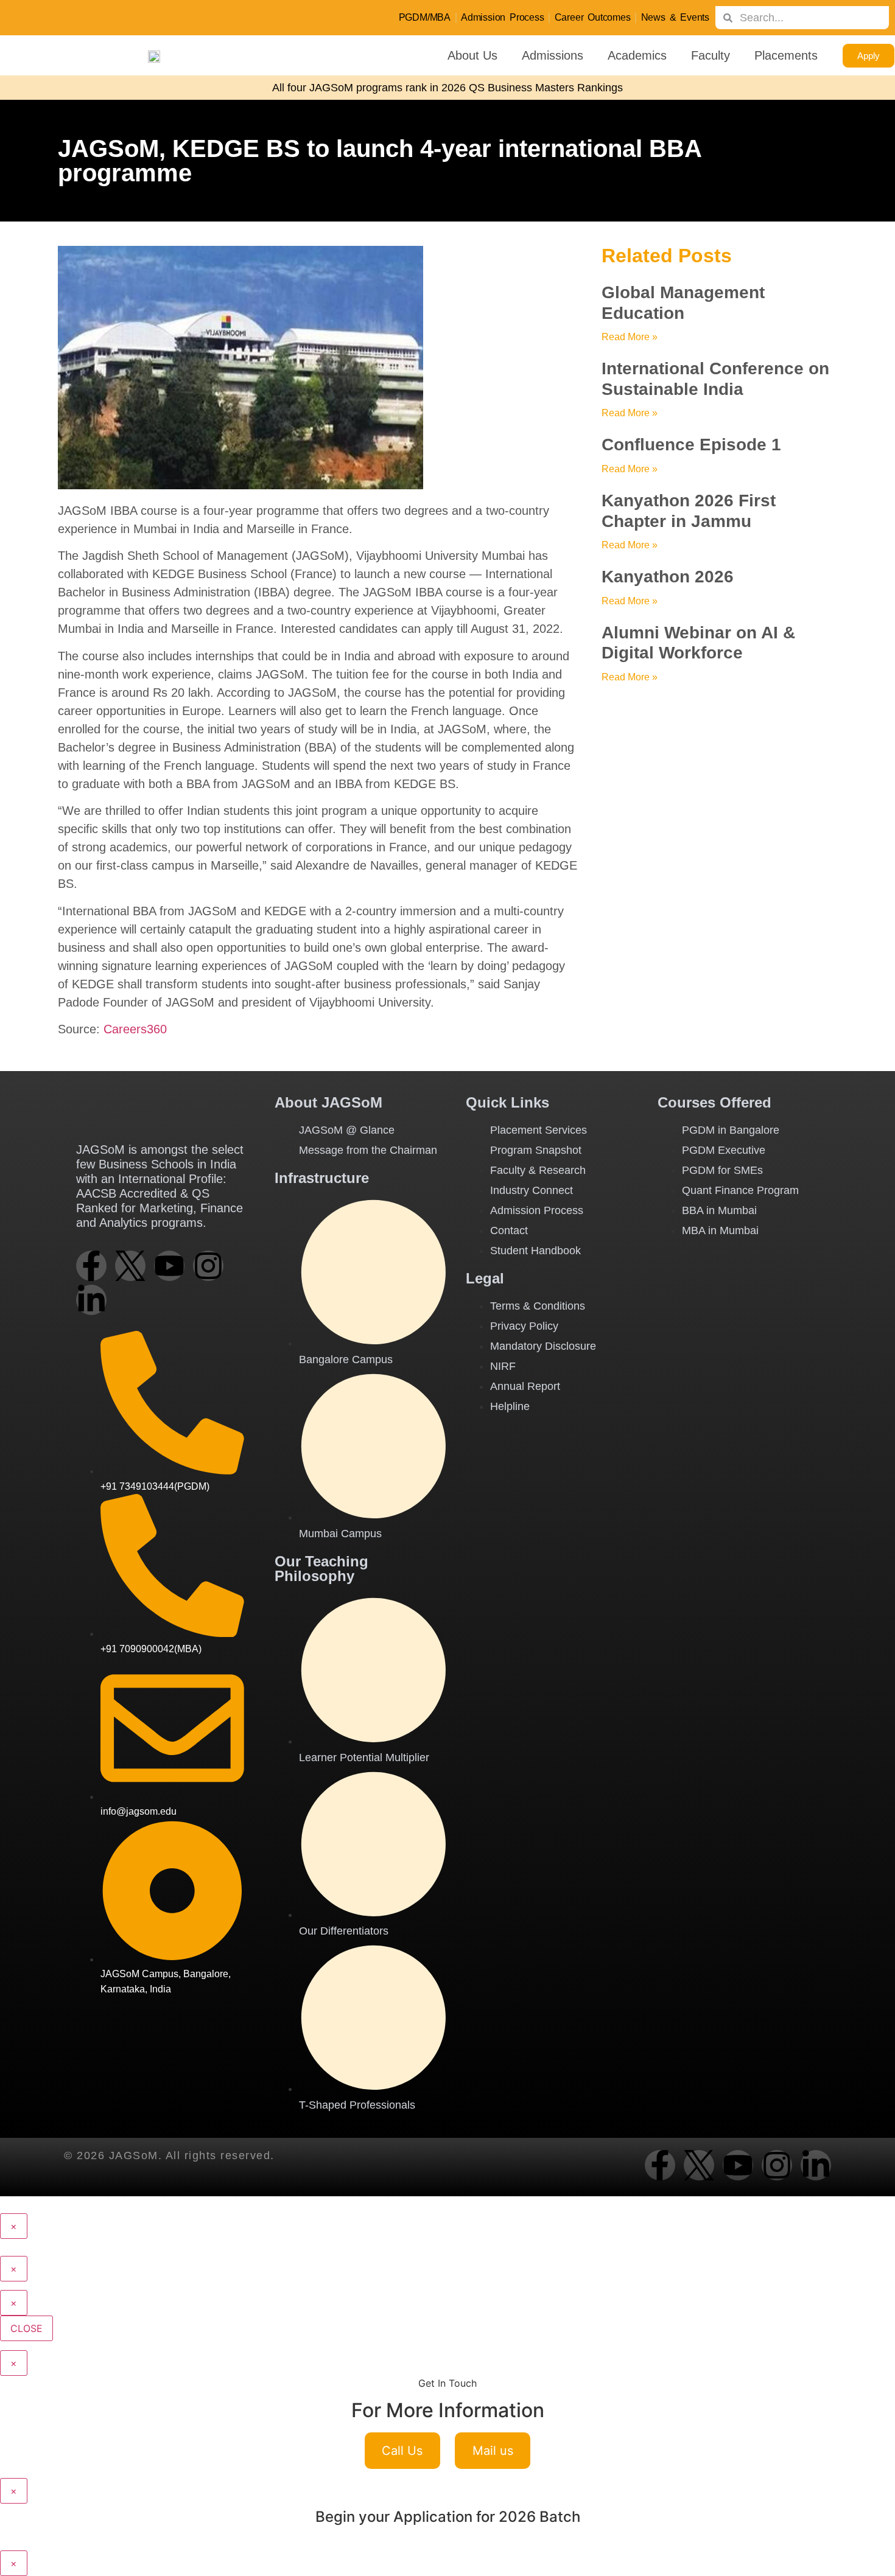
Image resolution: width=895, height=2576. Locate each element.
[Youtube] (169, 1266)
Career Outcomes (593, 17)
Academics (637, 55)
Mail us (493, 2451)
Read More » (630, 337)
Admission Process (503, 17)
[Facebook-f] (91, 1266)
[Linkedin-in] (91, 1300)
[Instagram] (208, 1266)
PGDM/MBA (425, 17)
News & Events (675, 17)
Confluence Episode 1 (691, 445)
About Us (472, 55)
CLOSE (26, 2328)
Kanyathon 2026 (668, 577)
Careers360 (135, 1029)
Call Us (402, 2451)
